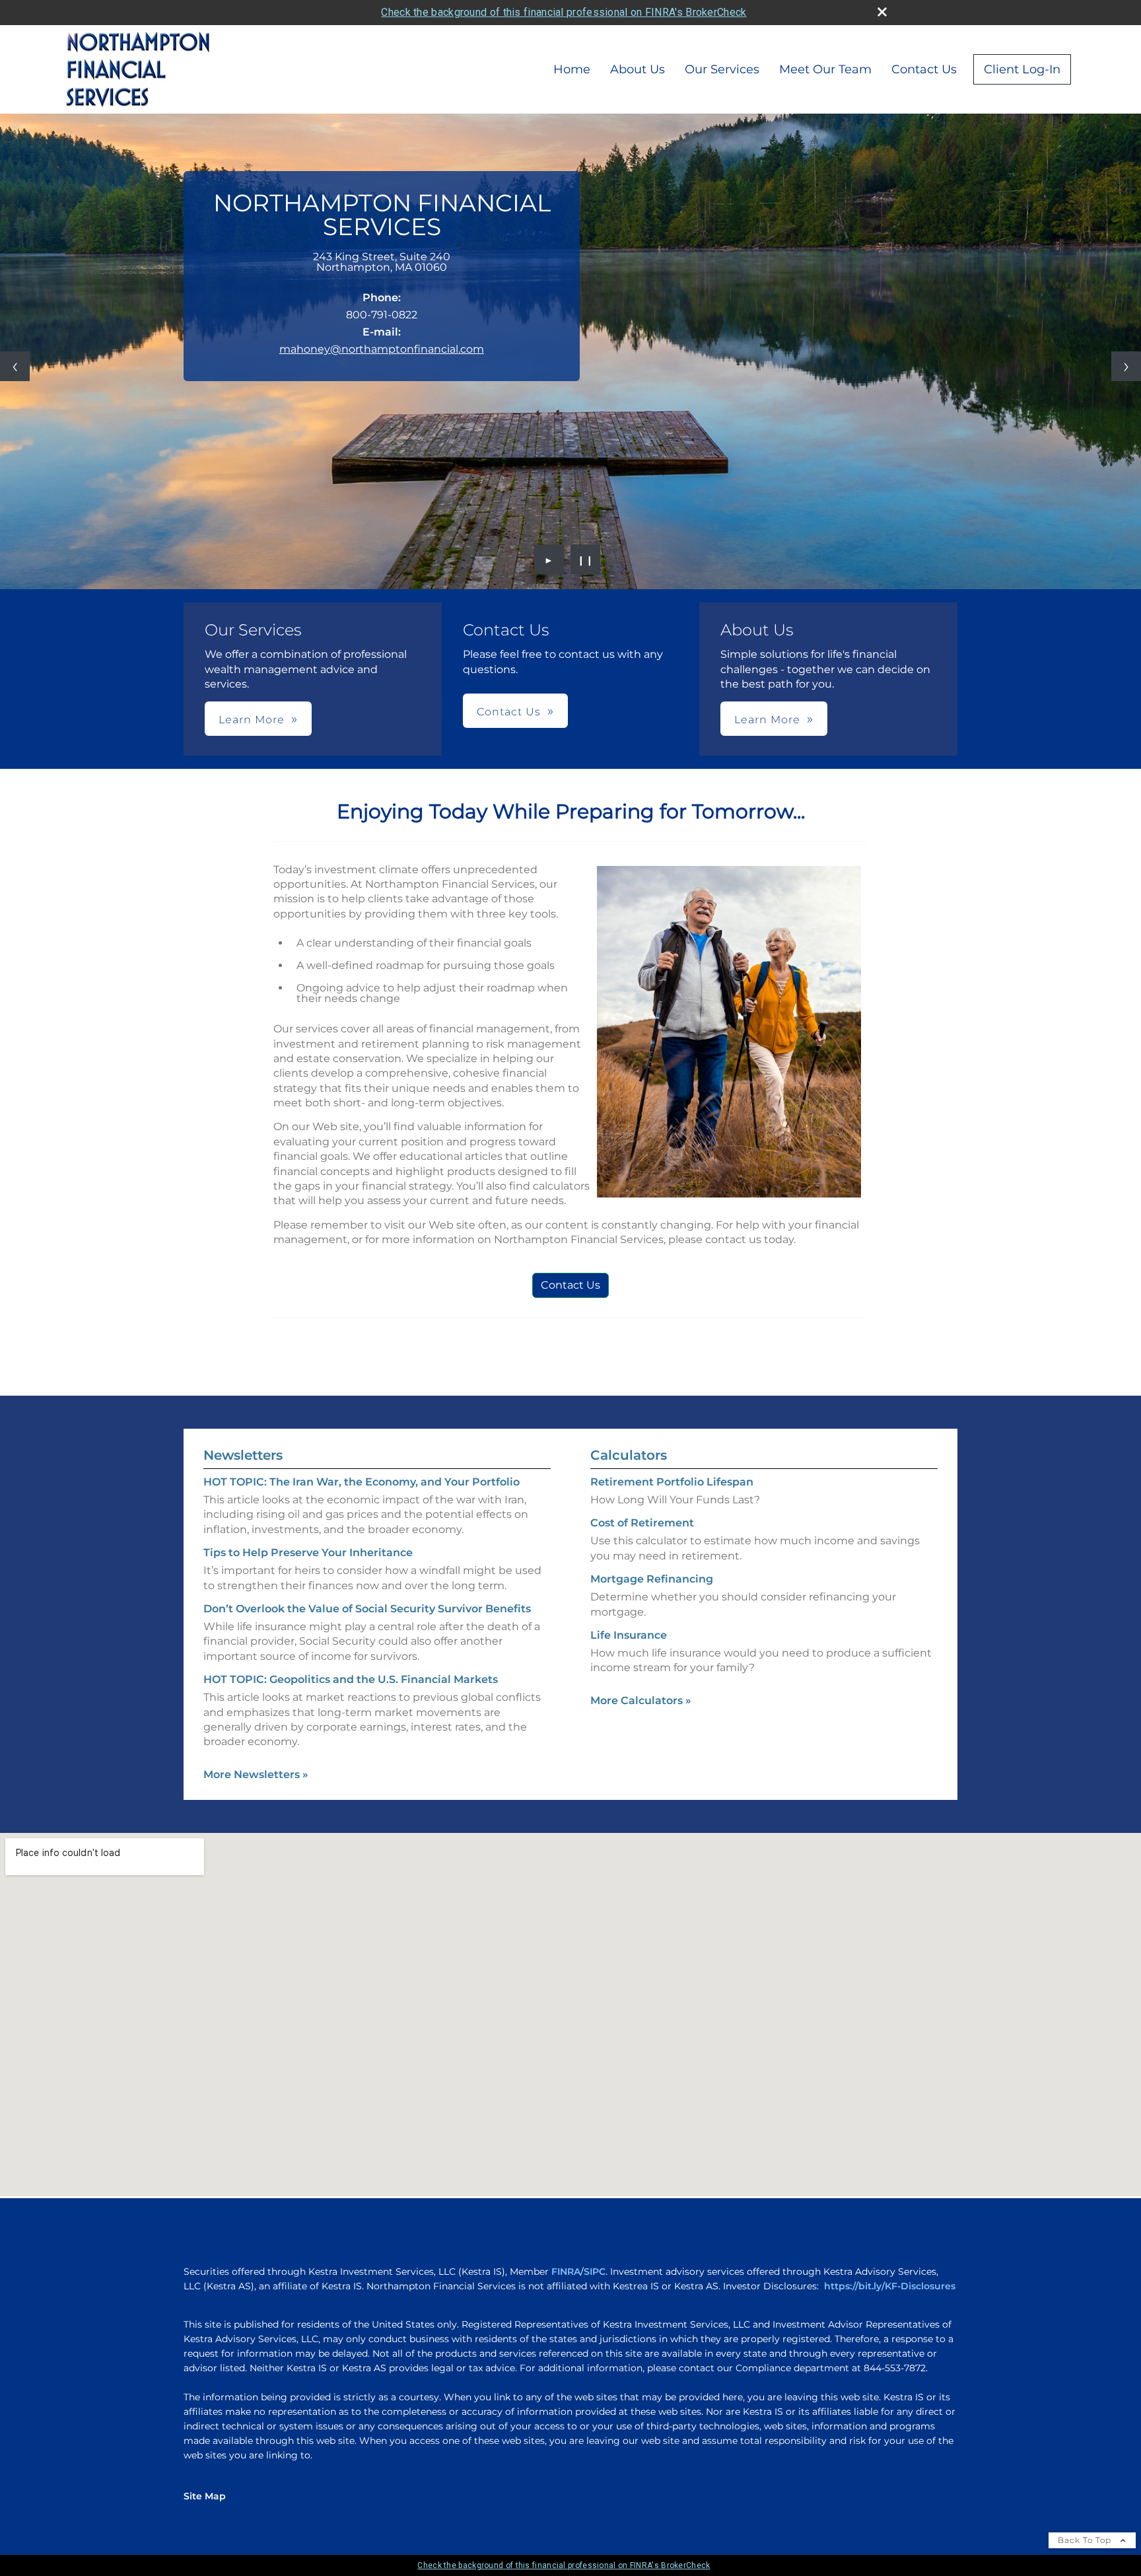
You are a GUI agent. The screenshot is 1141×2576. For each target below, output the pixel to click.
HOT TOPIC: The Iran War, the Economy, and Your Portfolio (362, 1482)
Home (572, 69)
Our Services (722, 69)
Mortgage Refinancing (652, 1579)
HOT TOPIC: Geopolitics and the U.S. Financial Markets (351, 1679)
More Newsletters (256, 1774)
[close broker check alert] (882, 12)
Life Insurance (629, 1635)
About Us (638, 69)
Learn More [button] (252, 720)
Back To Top (1086, 2540)
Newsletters (243, 1455)
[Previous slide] (15, 366)
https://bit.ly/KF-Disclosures (890, 2286)
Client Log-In (1022, 69)
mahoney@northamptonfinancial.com (382, 349)
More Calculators (641, 1700)
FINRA (566, 2272)
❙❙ (586, 559)
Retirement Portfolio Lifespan (672, 1482)
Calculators (629, 1455)
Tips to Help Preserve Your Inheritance (308, 1553)
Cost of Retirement (642, 1523)
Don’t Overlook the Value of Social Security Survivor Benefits (367, 1609)
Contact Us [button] (509, 712)
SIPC (595, 2272)
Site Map (205, 2496)
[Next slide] (1126, 366)
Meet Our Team (825, 69)
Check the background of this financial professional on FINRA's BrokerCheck (564, 12)
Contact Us (924, 69)
